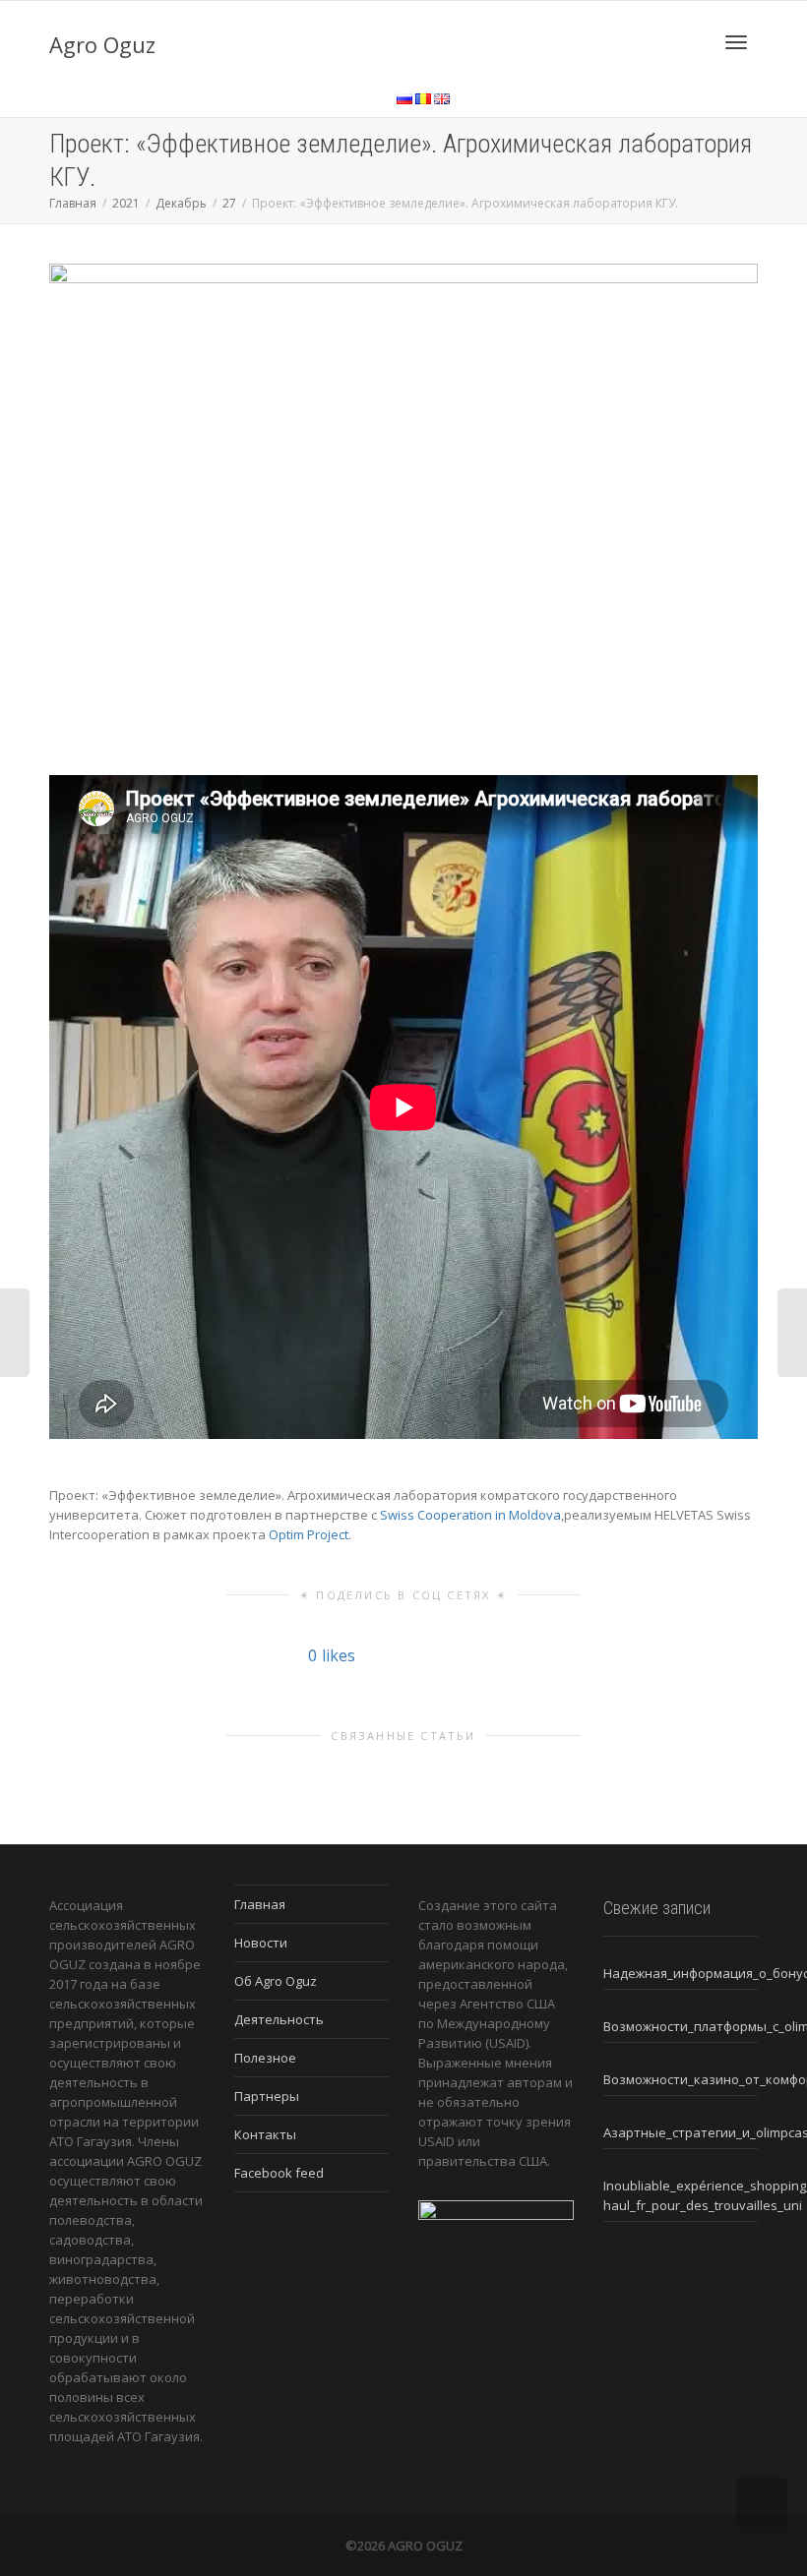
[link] (470, 1515)
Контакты (265, 2134)
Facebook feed (279, 2173)
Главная (260, 1904)
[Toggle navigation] (736, 42)
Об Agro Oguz (276, 1981)
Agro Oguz (102, 44)
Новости (261, 1943)
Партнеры (267, 2096)
